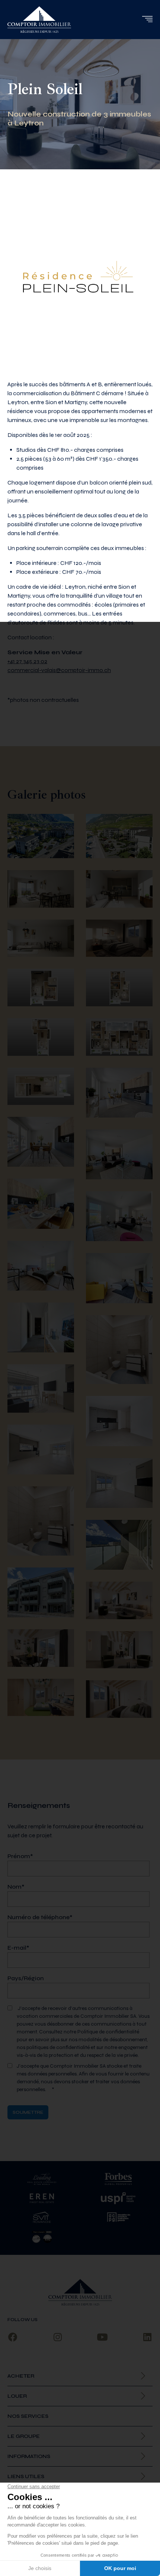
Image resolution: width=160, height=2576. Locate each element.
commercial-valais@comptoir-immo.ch (59, 670)
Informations (29, 2456)
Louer (17, 2396)
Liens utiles (26, 2476)
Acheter (21, 2376)
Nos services (28, 2416)
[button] (147, 19)
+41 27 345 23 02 (27, 661)
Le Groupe (24, 2436)
